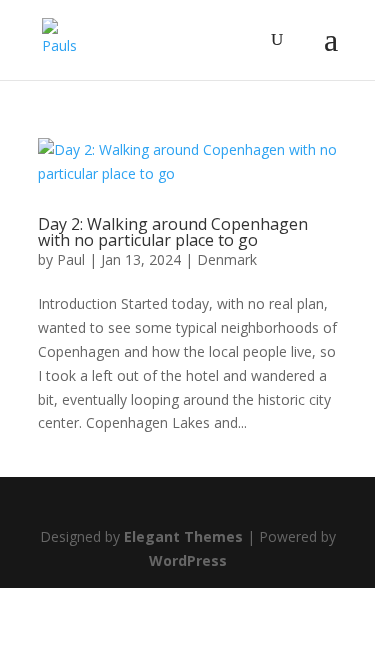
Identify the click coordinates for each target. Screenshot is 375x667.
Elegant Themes (183, 536)
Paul (71, 259)
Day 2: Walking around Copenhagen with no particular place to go (173, 232)
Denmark (227, 259)
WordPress (188, 560)
